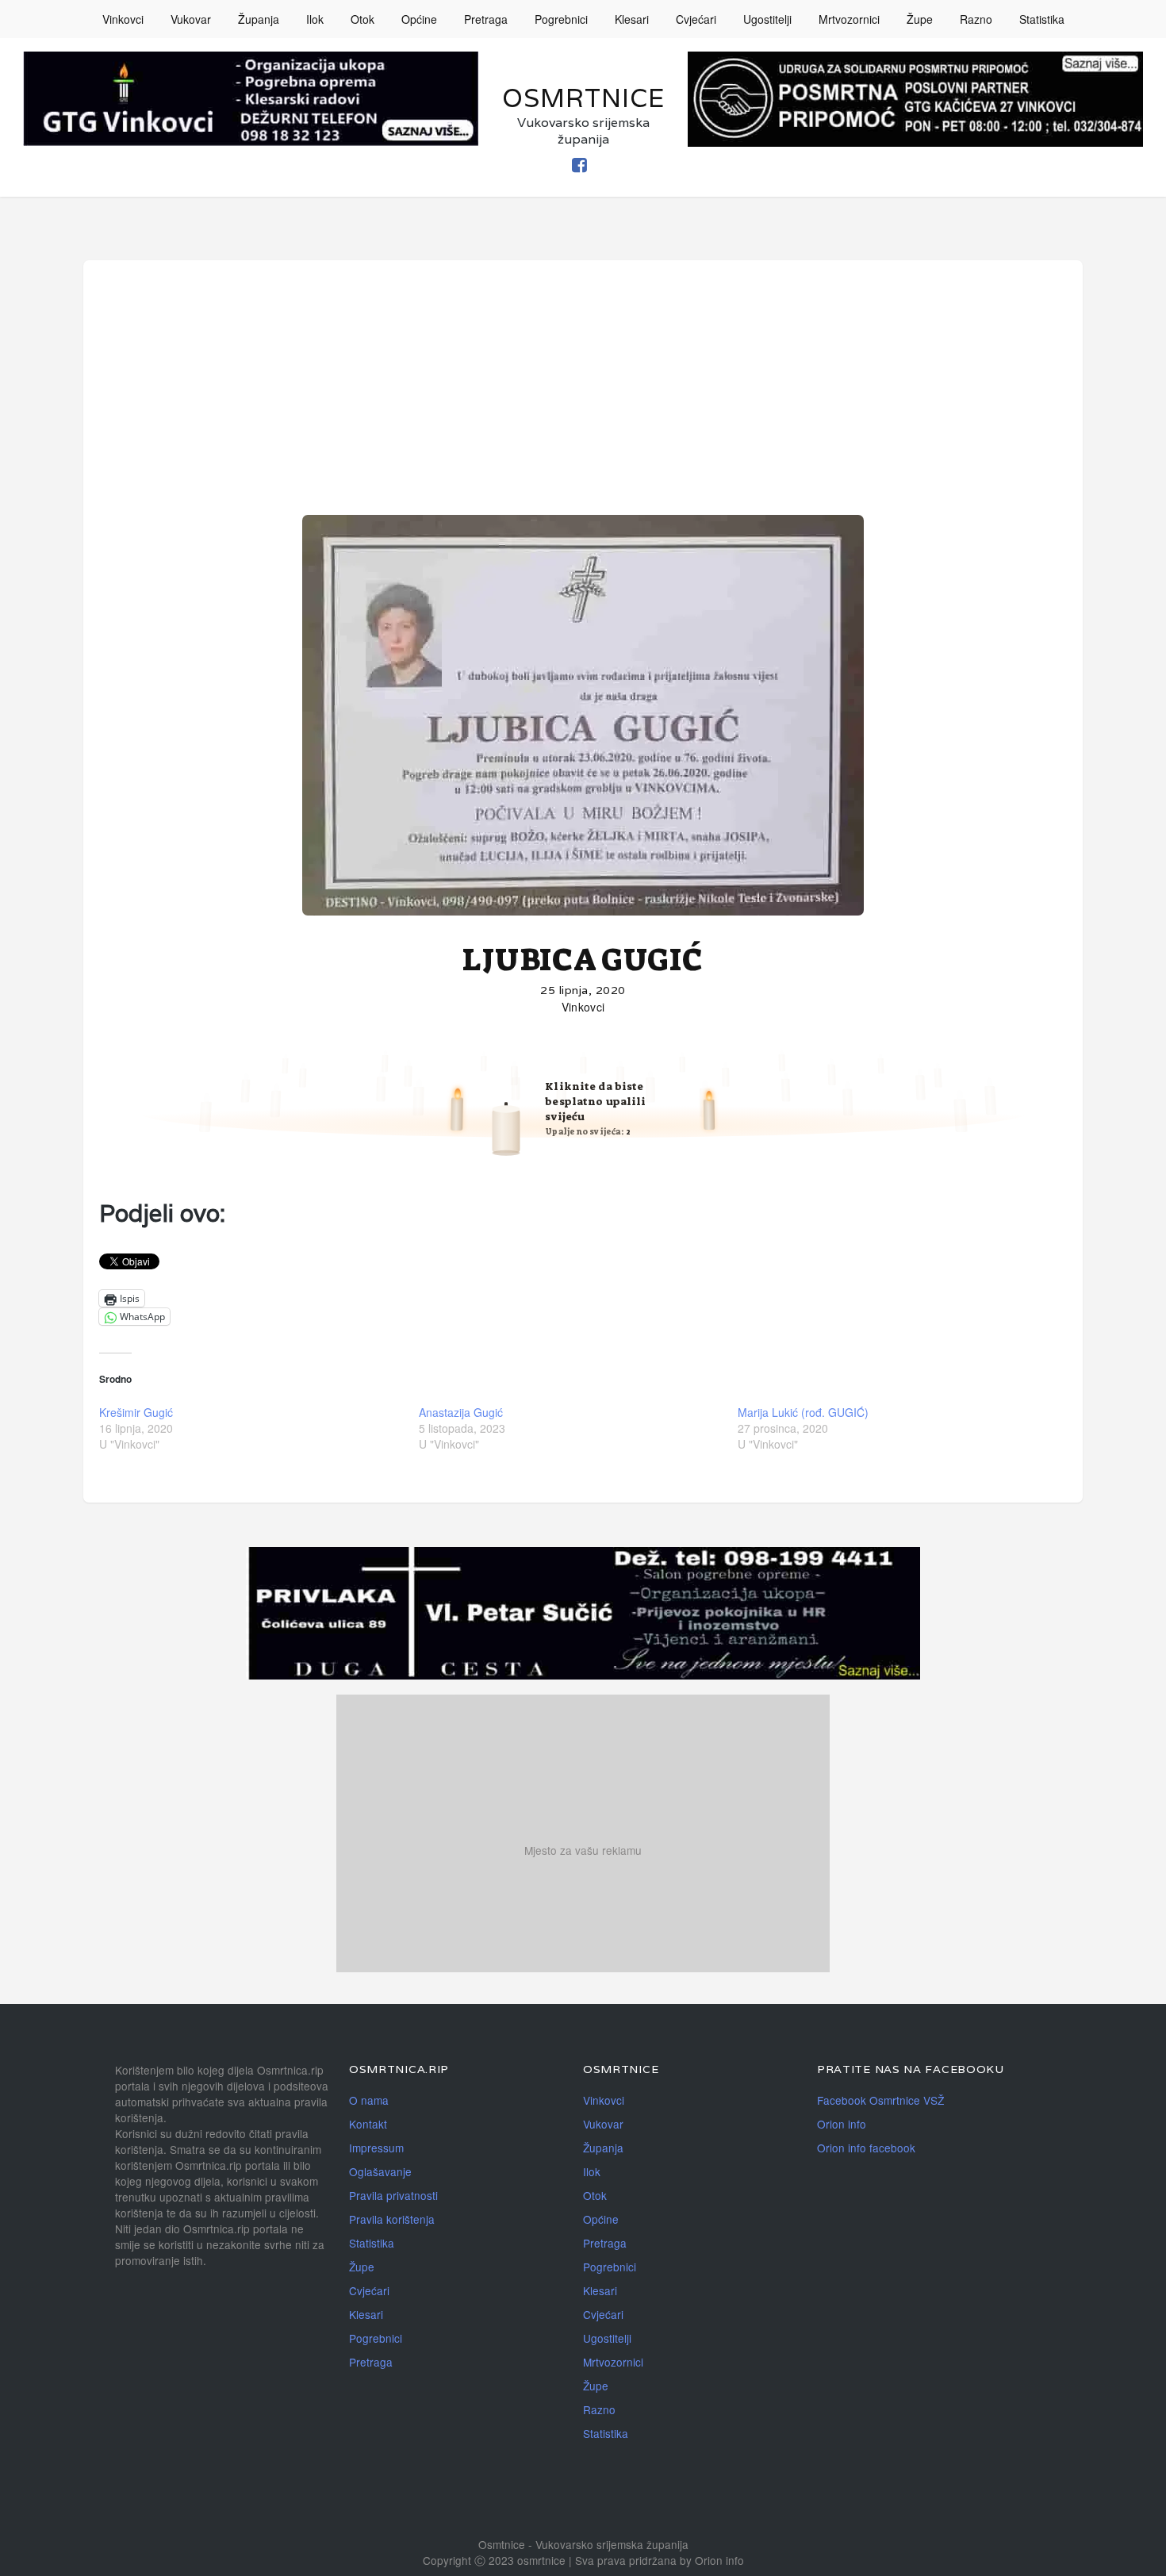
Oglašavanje (380, 2171)
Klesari (632, 19)
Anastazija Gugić (461, 1412)
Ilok (315, 19)
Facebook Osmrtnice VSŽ (880, 2100)
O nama (369, 2100)
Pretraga (486, 19)
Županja (259, 19)
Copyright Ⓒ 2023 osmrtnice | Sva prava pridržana (551, 2560)
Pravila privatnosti (393, 2195)
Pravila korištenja (392, 2219)
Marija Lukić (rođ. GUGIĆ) (803, 1412)
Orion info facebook (866, 2148)
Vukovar (191, 19)
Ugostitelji (767, 19)
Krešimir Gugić (136, 1412)
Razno (976, 19)
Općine (419, 19)
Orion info (842, 2124)
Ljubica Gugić (583, 960)
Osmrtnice (583, 98)
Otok (362, 19)
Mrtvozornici (849, 19)
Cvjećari (696, 19)
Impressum (376, 2148)
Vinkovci (123, 19)
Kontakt (368, 2124)
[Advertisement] (583, 395)
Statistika (1042, 19)
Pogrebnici (561, 19)
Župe (920, 19)
